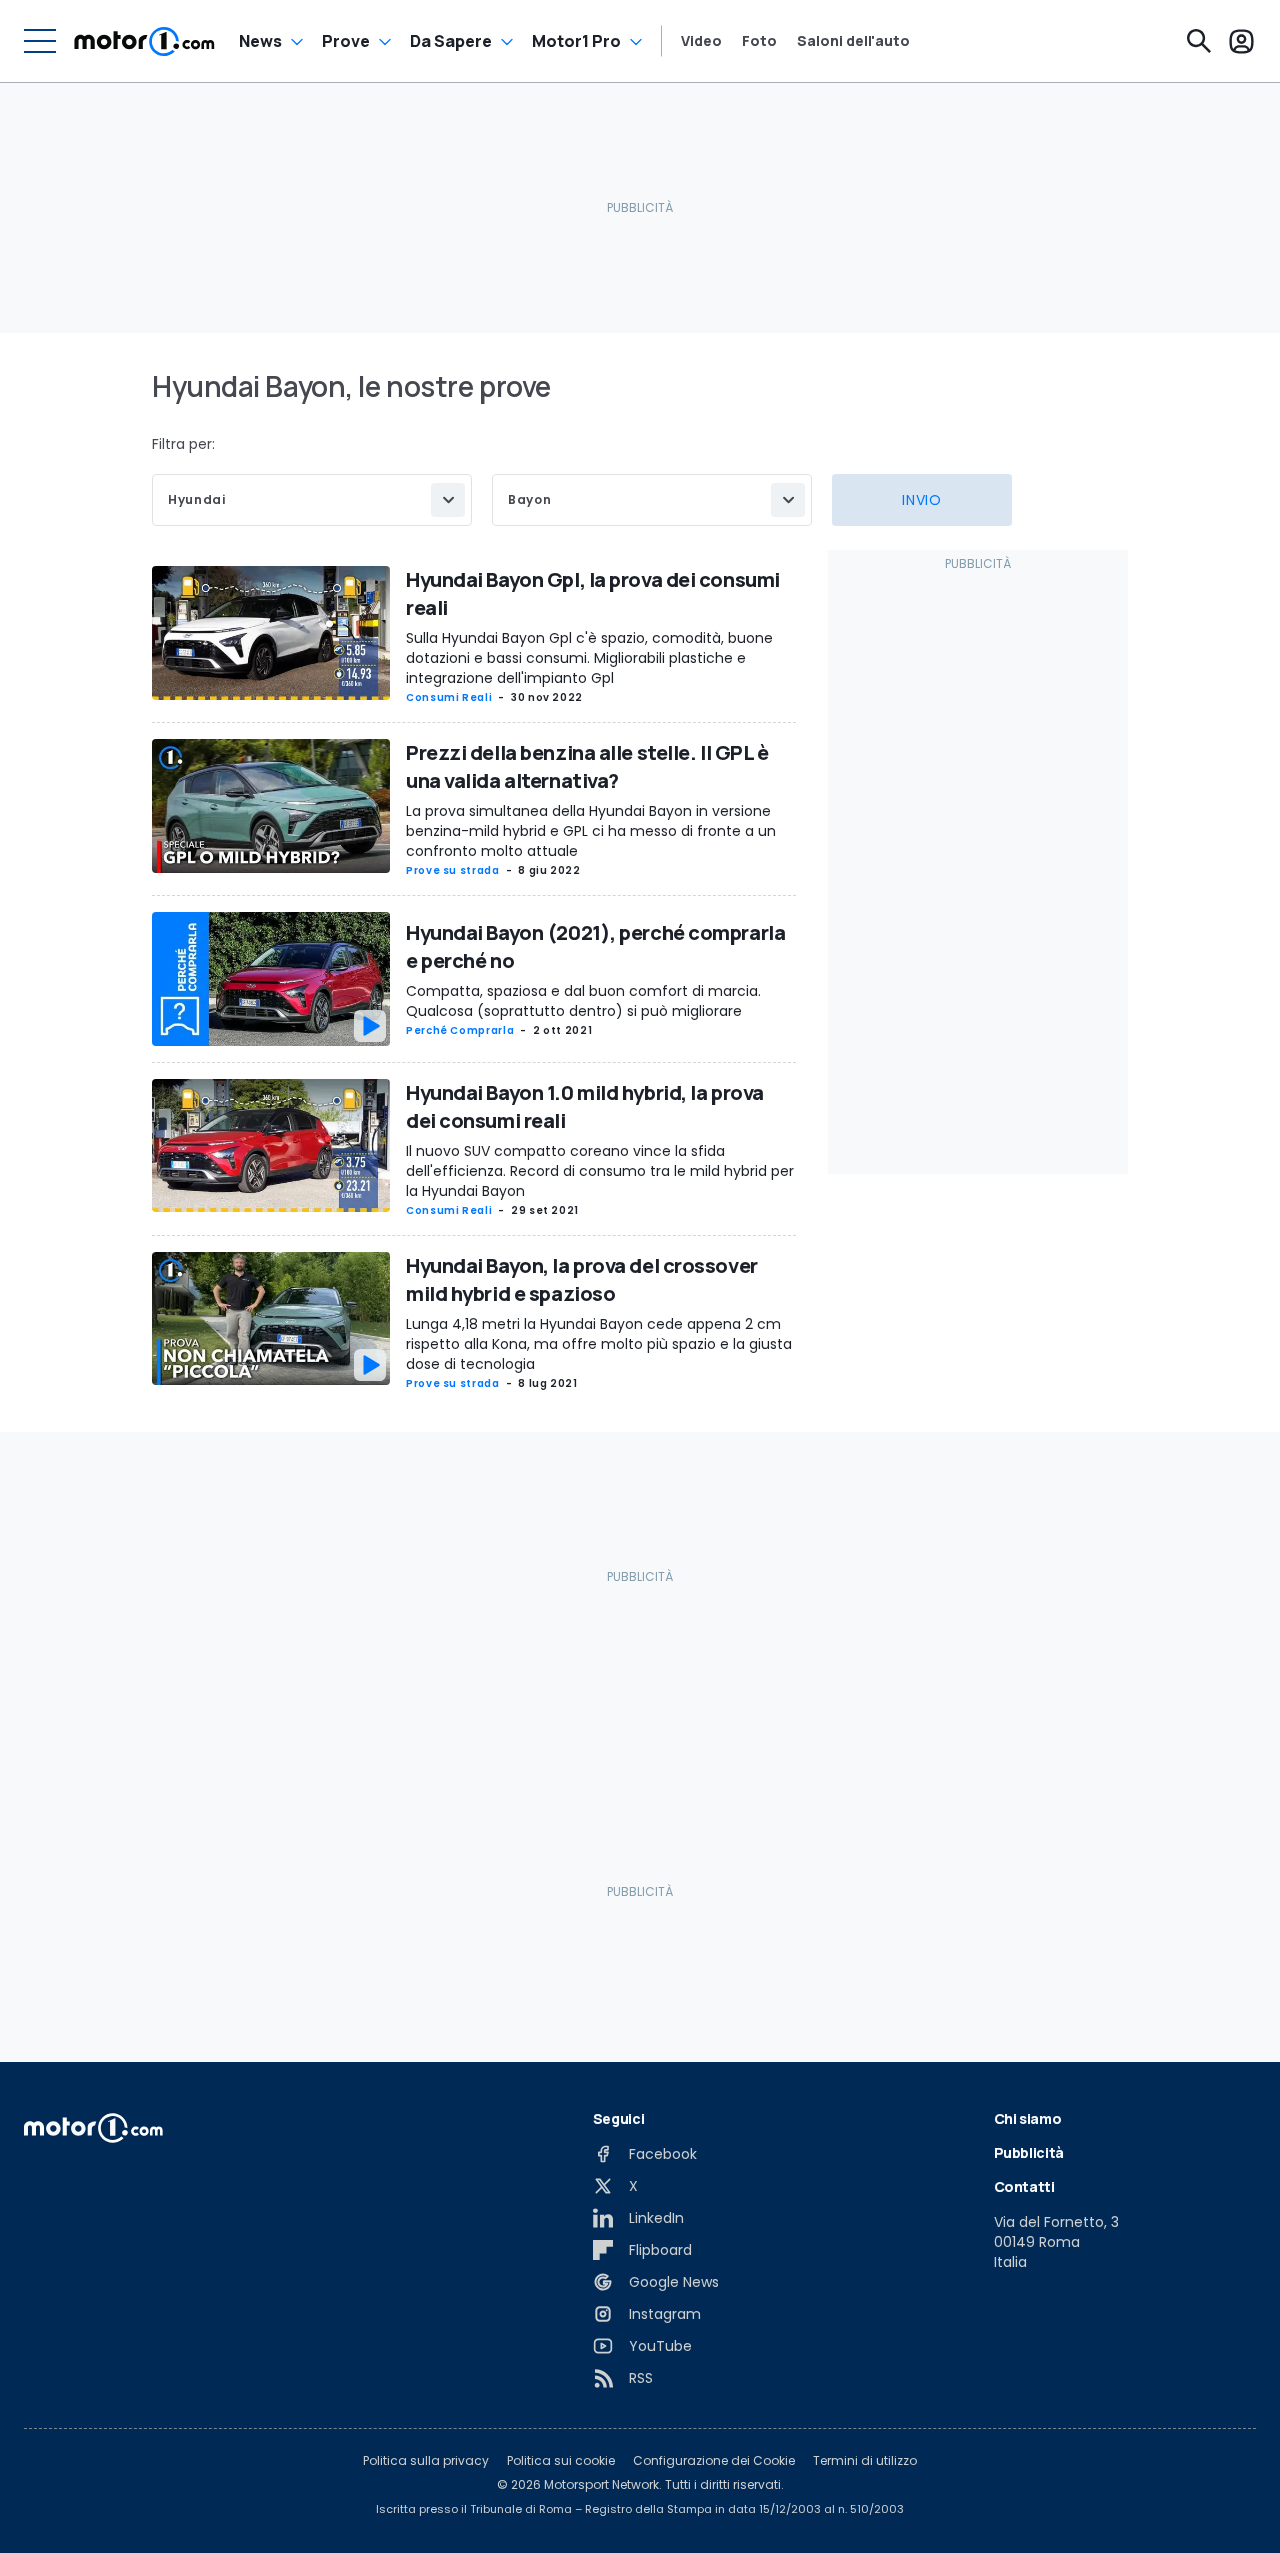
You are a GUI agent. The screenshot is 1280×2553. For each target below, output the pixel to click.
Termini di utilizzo (865, 2461)
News (260, 41)
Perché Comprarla (460, 1030)
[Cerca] (1199, 41)
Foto (759, 41)
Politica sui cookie (561, 2461)
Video (701, 41)
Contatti (1024, 2186)
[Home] (144, 41)
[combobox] (312, 500)
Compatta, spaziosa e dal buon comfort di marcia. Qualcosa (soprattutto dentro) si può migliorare (583, 1001)
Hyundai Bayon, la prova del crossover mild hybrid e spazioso (582, 1279)
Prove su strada (453, 870)
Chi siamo (1028, 2118)
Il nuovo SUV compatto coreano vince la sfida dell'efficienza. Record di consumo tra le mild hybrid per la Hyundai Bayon (600, 1171)
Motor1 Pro (576, 41)
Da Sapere (451, 41)
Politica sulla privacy (426, 2461)
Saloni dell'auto (853, 41)
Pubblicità (1029, 2152)
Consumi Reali (449, 697)
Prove (346, 41)
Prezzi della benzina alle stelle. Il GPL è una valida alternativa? (587, 766)
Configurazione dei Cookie (714, 2461)
